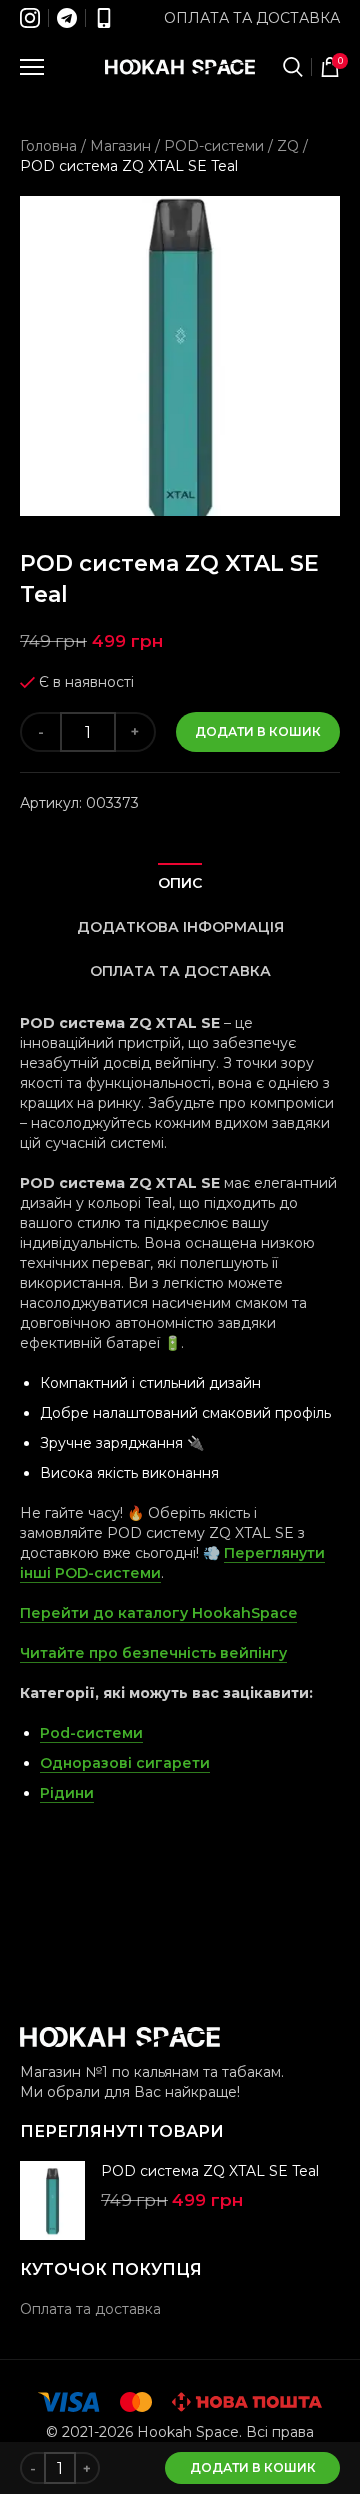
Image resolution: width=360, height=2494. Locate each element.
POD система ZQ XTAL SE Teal (210, 2171)
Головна (48, 146)
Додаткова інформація (180, 927)
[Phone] (104, 18)
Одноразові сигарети (125, 1763)
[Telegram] (67, 18)
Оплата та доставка (252, 18)
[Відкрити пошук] (293, 67)
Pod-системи (91, 1733)
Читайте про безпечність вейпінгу (153, 1653)
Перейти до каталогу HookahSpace (158, 1613)
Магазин (120, 146)
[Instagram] (30, 18)
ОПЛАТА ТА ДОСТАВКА (180, 971)
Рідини (67, 1793)
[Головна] (180, 67)
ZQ (288, 146)
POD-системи (214, 146)
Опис (180, 883)
